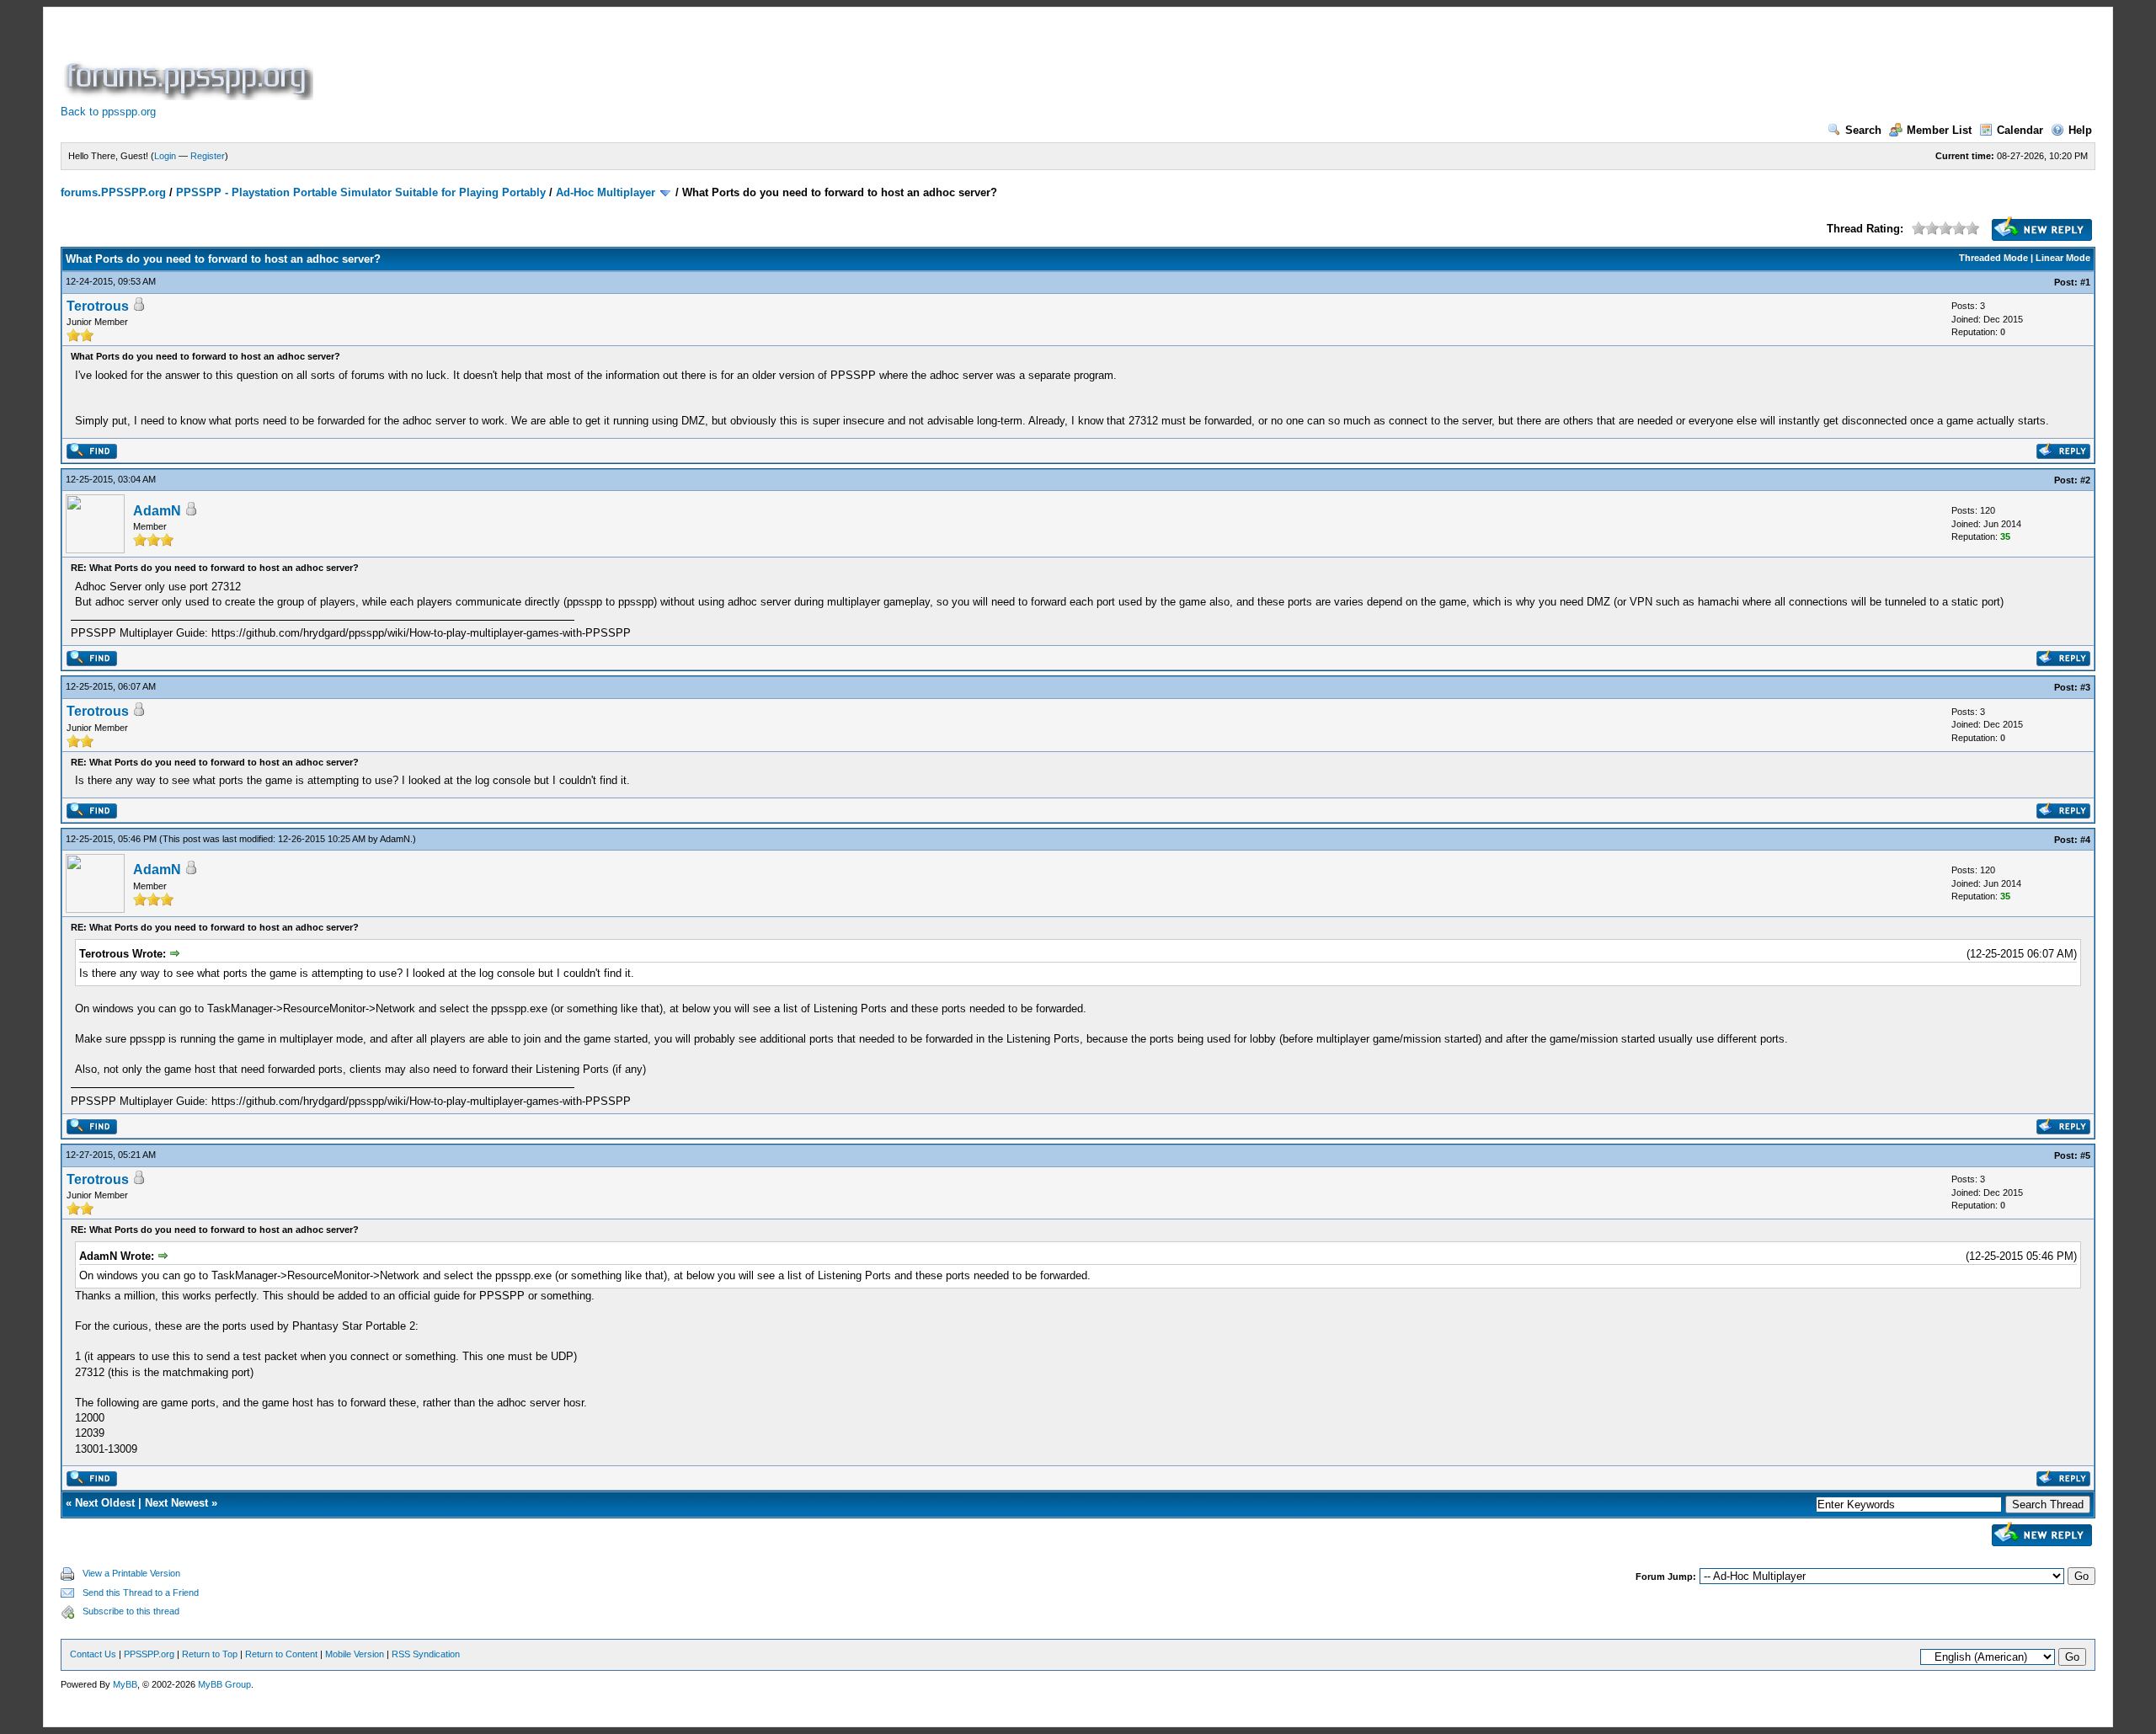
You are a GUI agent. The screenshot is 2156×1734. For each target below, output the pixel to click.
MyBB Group (224, 1684)
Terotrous (98, 306)
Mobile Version (355, 1654)
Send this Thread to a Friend (141, 1593)
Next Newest (176, 1503)
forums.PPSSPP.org (113, 192)
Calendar (2020, 130)
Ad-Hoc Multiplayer (606, 192)
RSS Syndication (426, 1654)
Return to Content (281, 1654)
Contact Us (93, 1654)
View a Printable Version (131, 1573)
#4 (2085, 840)
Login (165, 156)
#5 (2085, 1155)
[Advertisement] (623, 62)
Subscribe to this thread (131, 1611)
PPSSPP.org (149, 1654)
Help (2080, 130)
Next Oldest (105, 1503)
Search (1863, 130)
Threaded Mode (1993, 258)
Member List (1939, 130)
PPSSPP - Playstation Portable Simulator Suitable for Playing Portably (361, 192)
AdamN (157, 511)
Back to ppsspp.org (108, 112)
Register (208, 156)
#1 (2085, 282)
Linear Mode (2063, 258)
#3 (2085, 687)
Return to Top (210, 1654)
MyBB (125, 1684)
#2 (2085, 480)
